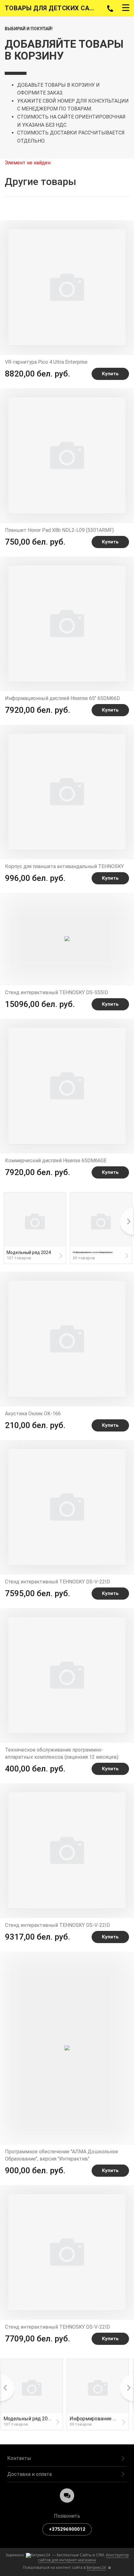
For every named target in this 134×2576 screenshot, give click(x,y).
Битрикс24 (96, 2567)
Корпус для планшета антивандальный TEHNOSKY (64, 866)
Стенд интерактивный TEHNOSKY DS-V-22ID (57, 1582)
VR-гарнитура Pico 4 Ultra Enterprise (46, 362)
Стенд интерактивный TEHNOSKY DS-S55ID (57, 992)
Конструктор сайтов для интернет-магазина (83, 2557)
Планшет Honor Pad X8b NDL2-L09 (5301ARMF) (59, 530)
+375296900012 (67, 2529)
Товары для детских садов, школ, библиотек (52, 8)
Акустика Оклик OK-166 (33, 1414)
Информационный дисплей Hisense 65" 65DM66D (62, 698)
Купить (110, 374)
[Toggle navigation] (126, 8)
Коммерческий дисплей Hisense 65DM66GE (56, 1161)
